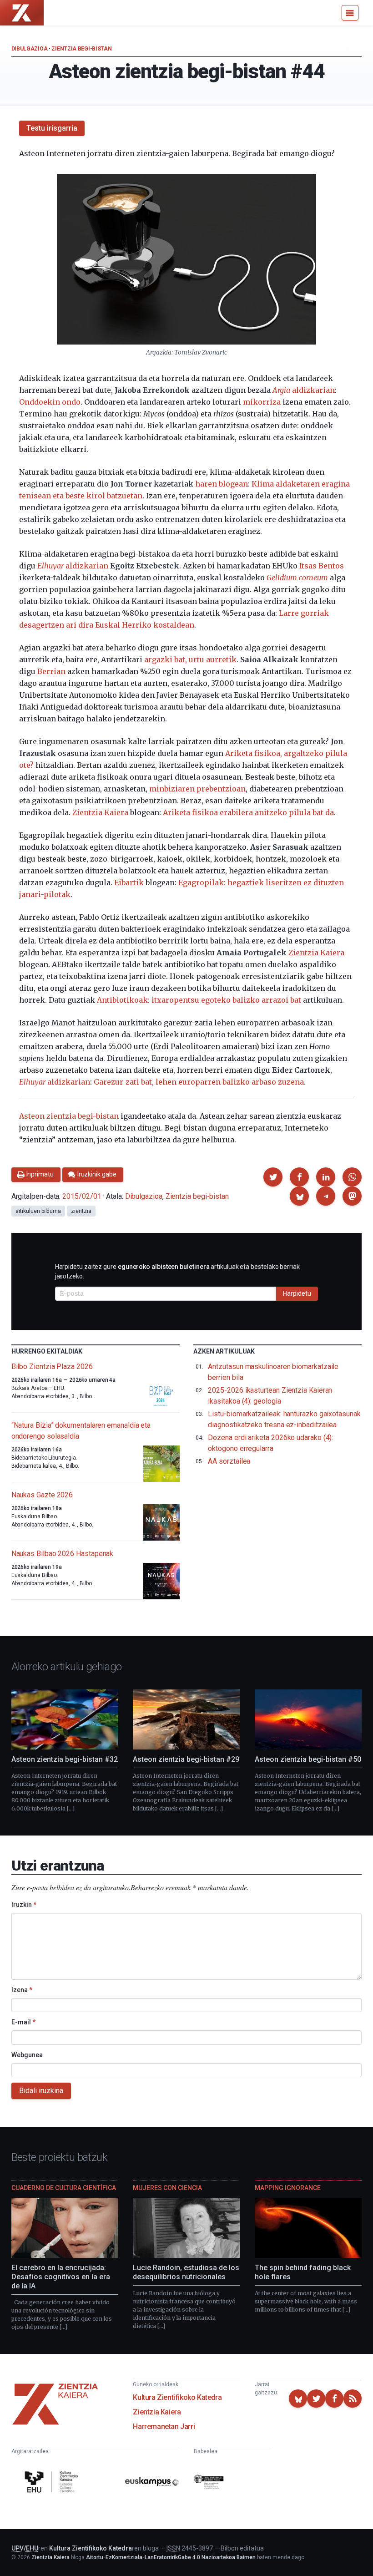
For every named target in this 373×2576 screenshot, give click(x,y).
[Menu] (350, 13)
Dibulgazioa (30, 49)
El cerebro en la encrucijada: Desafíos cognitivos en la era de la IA (61, 2277)
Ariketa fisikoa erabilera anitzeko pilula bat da (248, 812)
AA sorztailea (229, 1461)
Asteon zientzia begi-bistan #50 (308, 1759)
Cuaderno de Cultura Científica (64, 2188)
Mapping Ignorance (288, 2188)
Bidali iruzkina (41, 2091)
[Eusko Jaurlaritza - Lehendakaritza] (209, 2483)
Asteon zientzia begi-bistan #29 (186, 1759)
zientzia (81, 1211)
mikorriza (262, 402)
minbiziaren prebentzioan (197, 789)
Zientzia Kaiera (100, 812)
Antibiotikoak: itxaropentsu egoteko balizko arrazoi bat (199, 1000)
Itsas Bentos (322, 566)
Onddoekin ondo (50, 402)
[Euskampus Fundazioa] (152, 2483)
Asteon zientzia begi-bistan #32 (65, 1759)
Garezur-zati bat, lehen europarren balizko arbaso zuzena (199, 1082)
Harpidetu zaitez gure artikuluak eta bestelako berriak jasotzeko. (177, 1271)
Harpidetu (297, 1293)
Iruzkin (24, 1905)
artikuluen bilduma (38, 1211)
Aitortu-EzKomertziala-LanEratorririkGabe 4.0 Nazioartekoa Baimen (171, 2557)
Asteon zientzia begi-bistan (69, 1116)
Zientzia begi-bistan (81, 49)
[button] (273, 1177)
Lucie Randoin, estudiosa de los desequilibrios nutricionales (186, 2272)
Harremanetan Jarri (164, 2426)
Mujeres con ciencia (167, 2188)
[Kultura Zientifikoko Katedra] (53, 2483)
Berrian (51, 671)
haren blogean (222, 484)
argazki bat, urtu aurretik (190, 659)
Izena (22, 1990)
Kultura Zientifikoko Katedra (177, 2397)
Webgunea (27, 2055)
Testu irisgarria (52, 128)
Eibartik (129, 882)
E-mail (23, 2022)
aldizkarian (304, 390)
